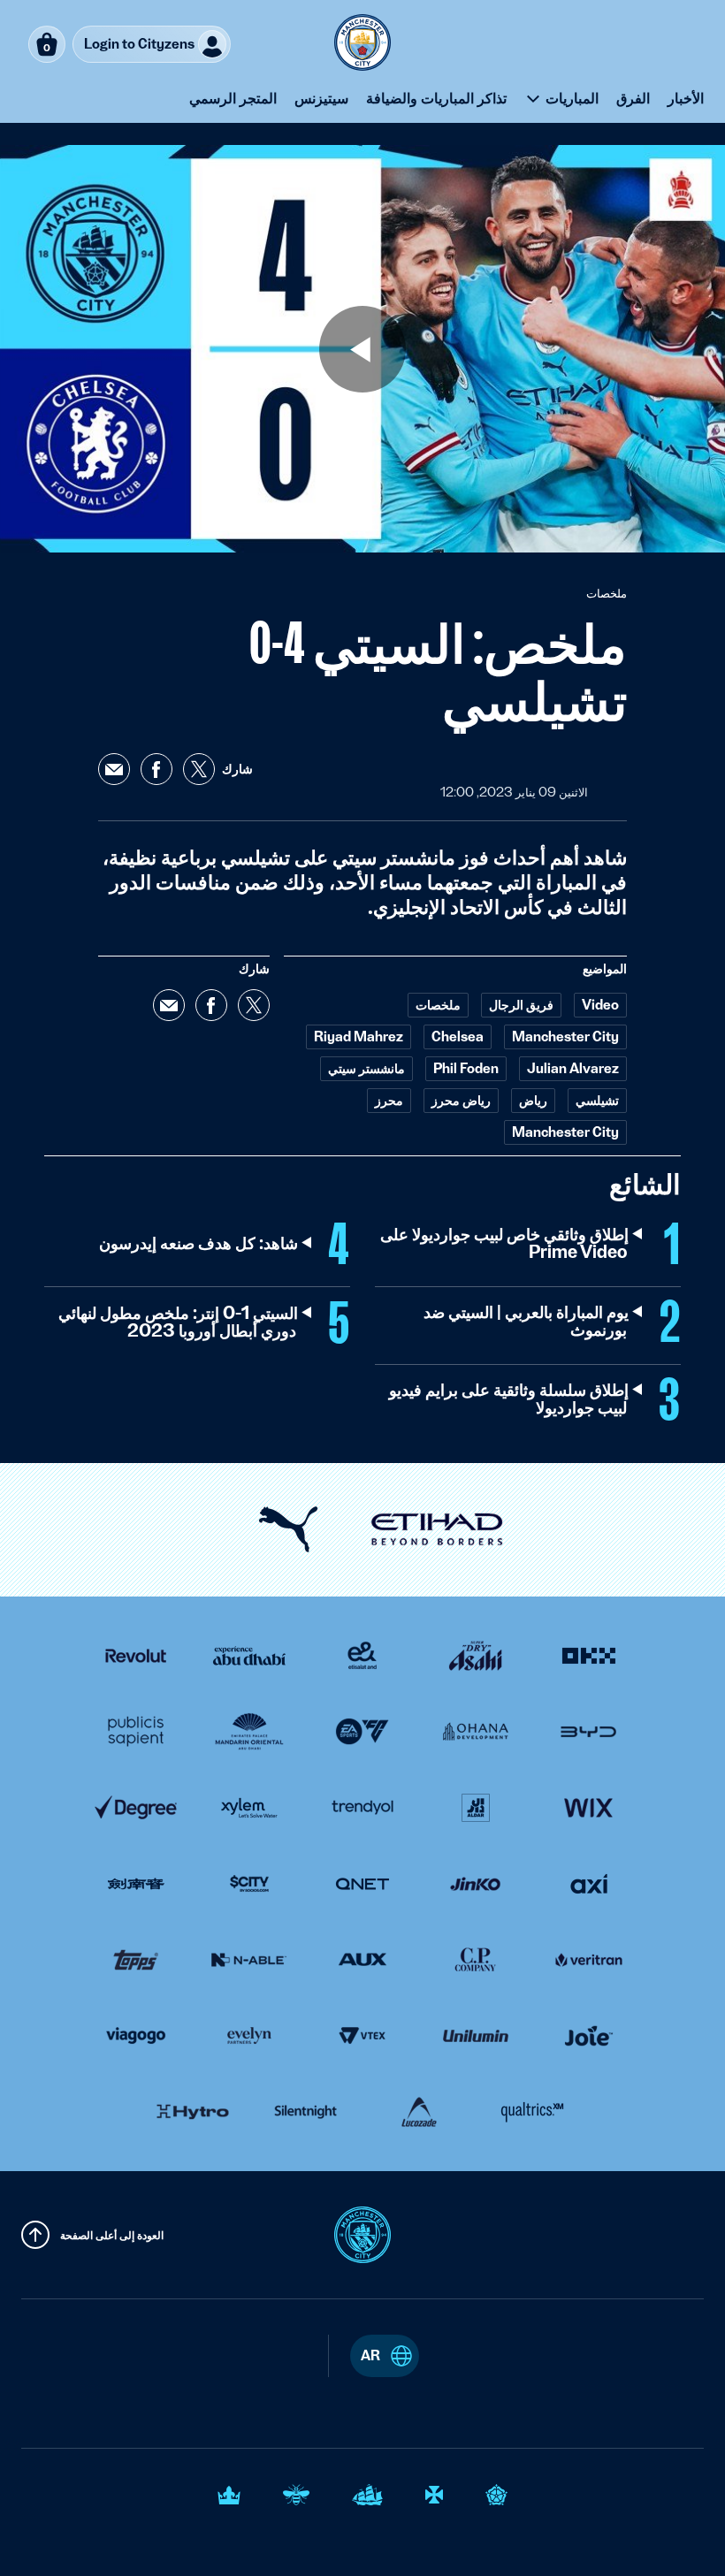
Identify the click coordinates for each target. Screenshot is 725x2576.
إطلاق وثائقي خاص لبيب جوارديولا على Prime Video (504, 1244)
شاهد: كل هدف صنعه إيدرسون (198, 1244)
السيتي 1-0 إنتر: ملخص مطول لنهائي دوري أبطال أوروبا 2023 (177, 1322)
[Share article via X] (199, 769)
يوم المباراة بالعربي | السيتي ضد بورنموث (525, 1322)
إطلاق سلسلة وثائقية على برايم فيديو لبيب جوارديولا (508, 1399)
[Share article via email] (114, 769)
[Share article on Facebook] (156, 769)
